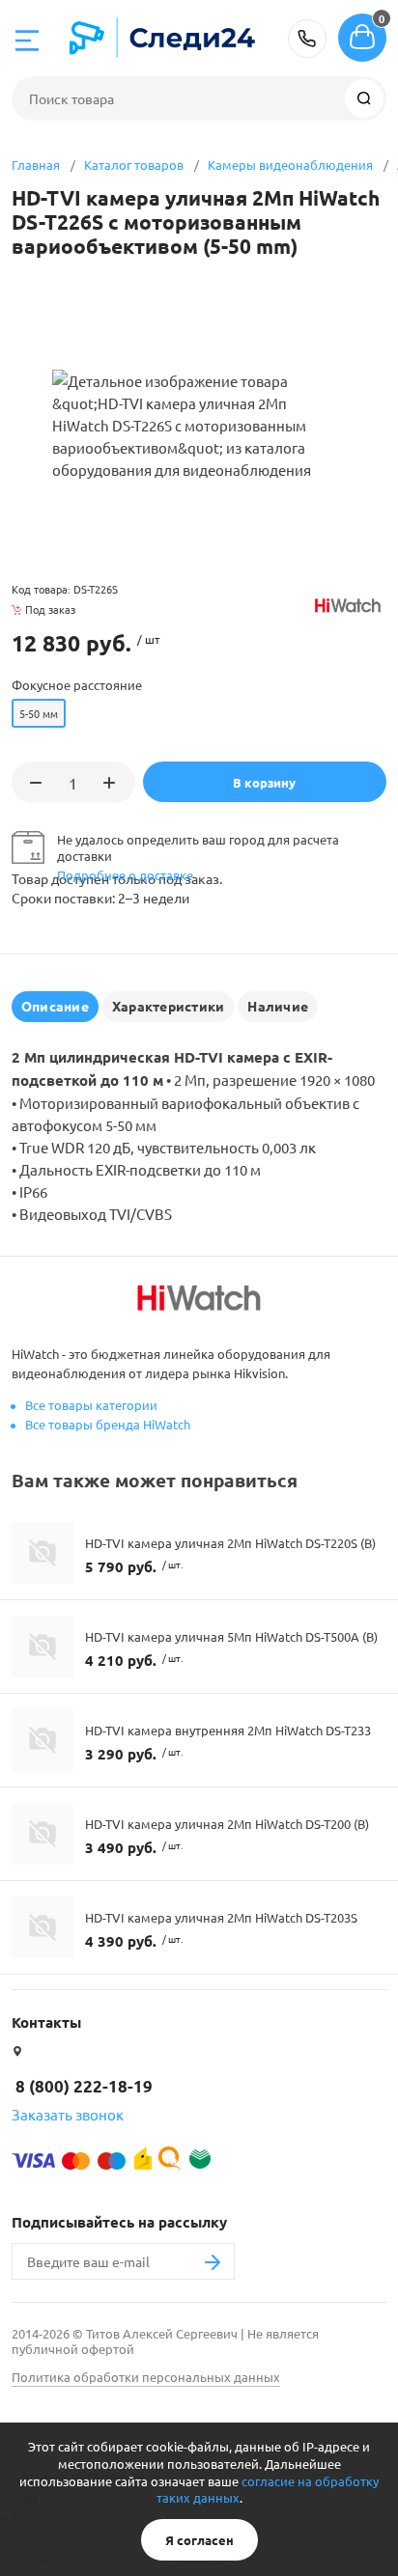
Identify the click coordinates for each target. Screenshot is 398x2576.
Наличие (278, 1006)
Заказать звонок (68, 2114)
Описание (55, 1006)
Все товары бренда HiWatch (108, 1424)
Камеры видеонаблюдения (290, 165)
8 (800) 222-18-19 (307, 39)
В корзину (264, 782)
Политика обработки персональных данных (146, 2377)
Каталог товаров (134, 165)
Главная (36, 165)
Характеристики (168, 1006)
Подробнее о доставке (125, 875)
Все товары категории (91, 1405)
